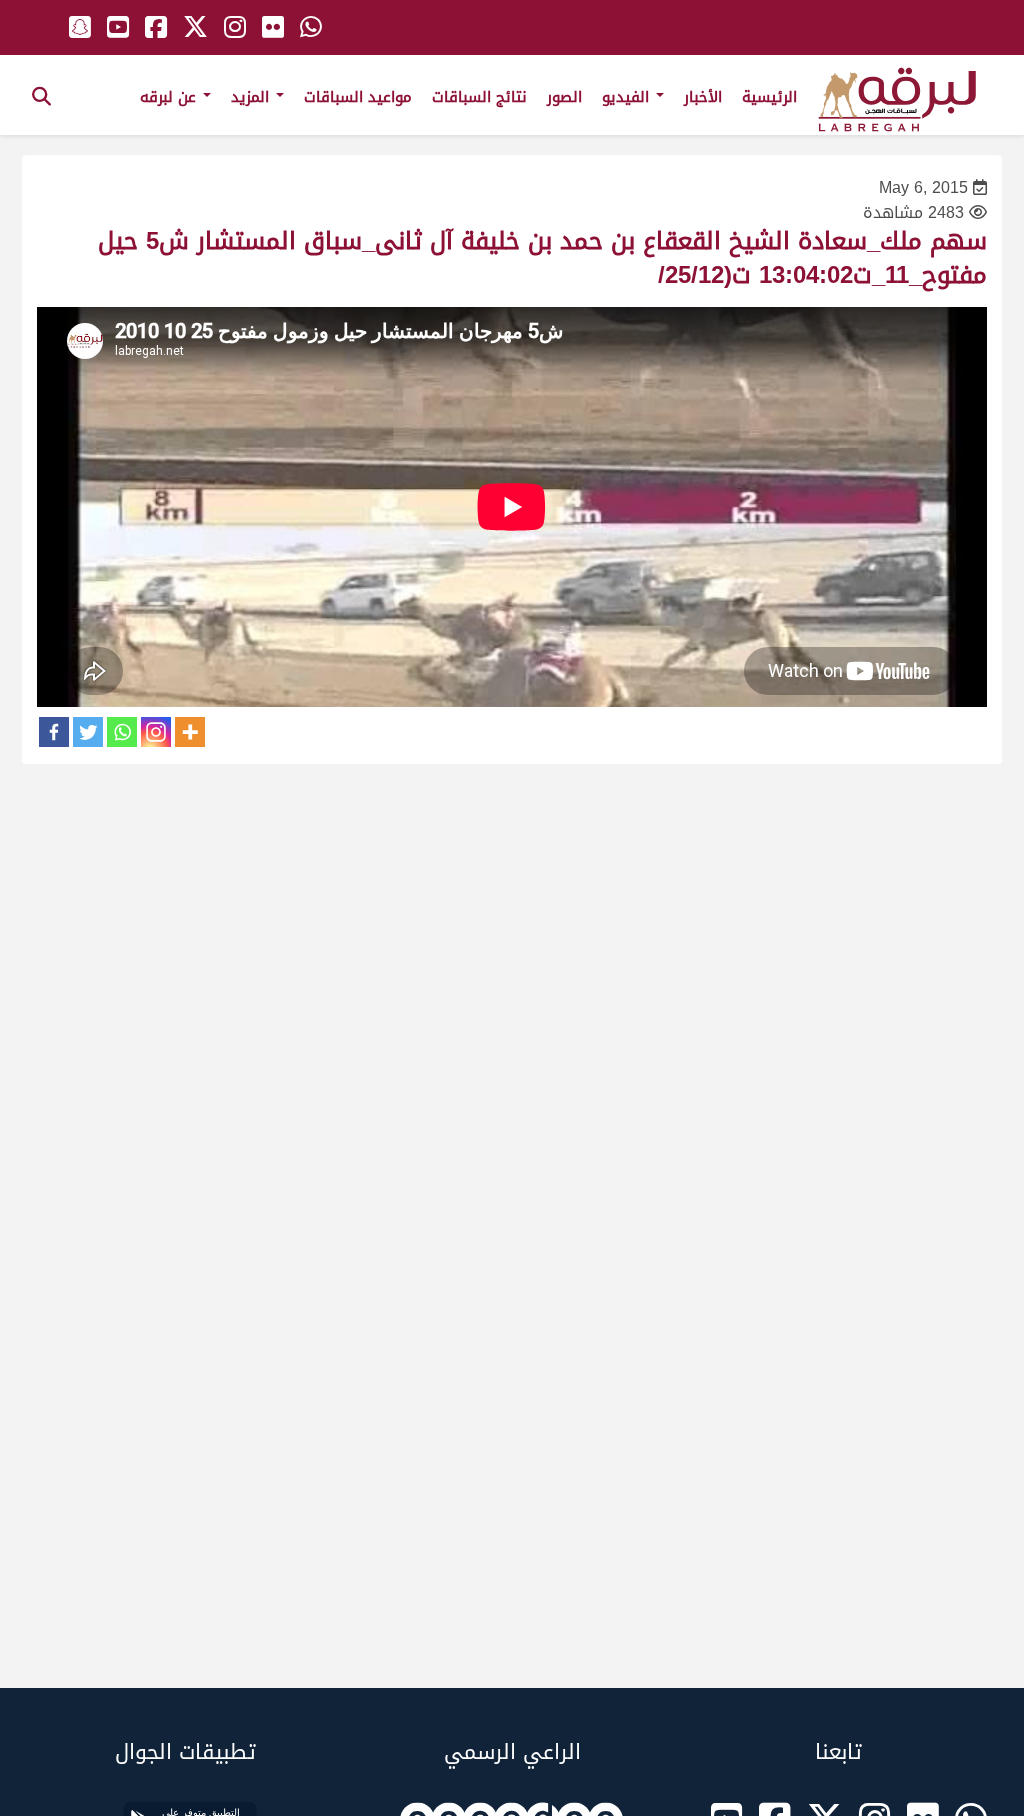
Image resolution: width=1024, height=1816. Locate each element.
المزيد (252, 97)
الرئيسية (769, 97)
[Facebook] (54, 732)
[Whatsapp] (122, 732)
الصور (564, 97)
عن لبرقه (170, 97)
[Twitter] (88, 732)
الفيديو (628, 97)
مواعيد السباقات (358, 97)
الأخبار (703, 97)
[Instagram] (156, 732)
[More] (190, 732)
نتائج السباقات (479, 97)
